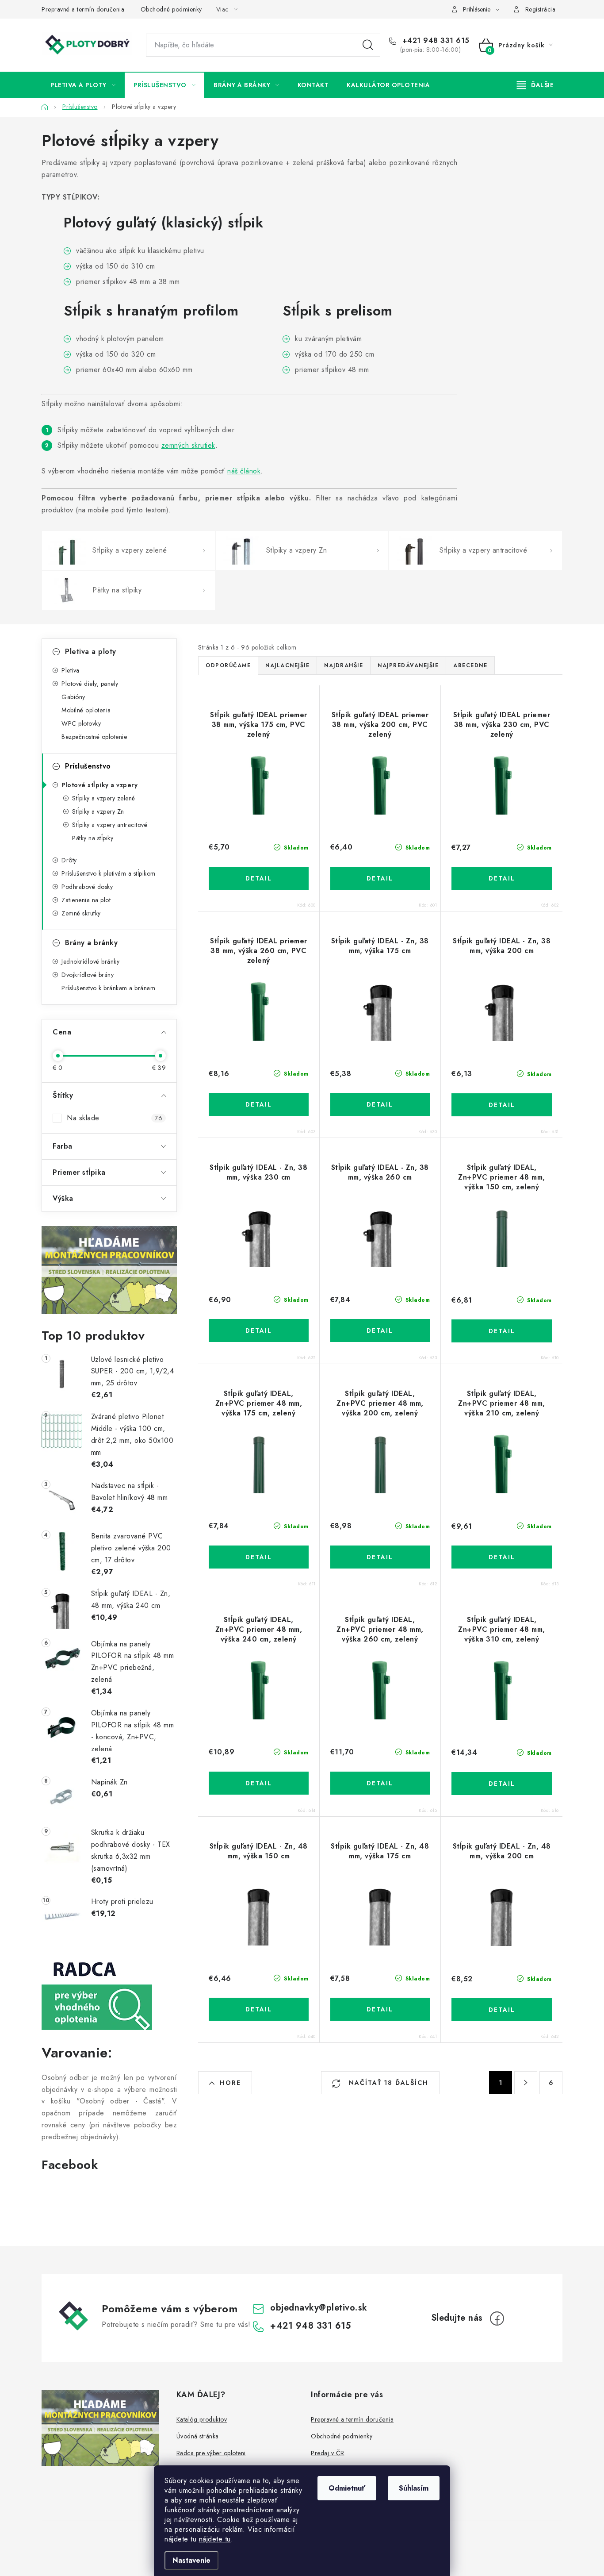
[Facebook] (497, 2318)
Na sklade (115, 1118)
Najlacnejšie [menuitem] (287, 665)
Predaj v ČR (328, 2453)
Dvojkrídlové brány (88, 975)
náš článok (244, 471)
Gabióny (73, 697)
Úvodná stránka (198, 2436)
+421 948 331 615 (435, 41)
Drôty (69, 860)
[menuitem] (83, 85)
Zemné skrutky (81, 913)
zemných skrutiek (188, 445)
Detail (259, 878)
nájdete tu (215, 2539)
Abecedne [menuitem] (470, 665)
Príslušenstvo (88, 766)
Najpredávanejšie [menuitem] (408, 665)
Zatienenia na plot (86, 900)
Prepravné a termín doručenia (83, 9)
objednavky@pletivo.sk (319, 2308)
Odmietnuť (347, 2488)
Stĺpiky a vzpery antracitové (110, 825)
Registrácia (541, 9)
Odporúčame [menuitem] (228, 665)
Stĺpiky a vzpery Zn (98, 811)
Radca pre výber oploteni (211, 2453)
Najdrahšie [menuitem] (344, 665)
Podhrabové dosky (87, 887)
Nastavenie (191, 2560)
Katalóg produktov (202, 2419)
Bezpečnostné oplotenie (94, 737)
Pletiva (71, 670)
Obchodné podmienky (171, 9)
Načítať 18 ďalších (387, 2083)
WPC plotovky (81, 723)
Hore (230, 2083)
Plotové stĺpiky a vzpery (99, 785)
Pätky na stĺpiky (93, 838)
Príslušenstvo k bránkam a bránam (108, 988)
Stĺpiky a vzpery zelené (104, 798)
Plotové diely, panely (90, 684)
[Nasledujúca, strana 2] (526, 2083)
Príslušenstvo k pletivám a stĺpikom (109, 873)
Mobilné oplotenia (86, 710)
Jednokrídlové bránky (90, 961)
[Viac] (535, 85)
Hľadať (368, 45)
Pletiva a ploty (91, 652)
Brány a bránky (91, 943)
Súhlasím (414, 2488)
